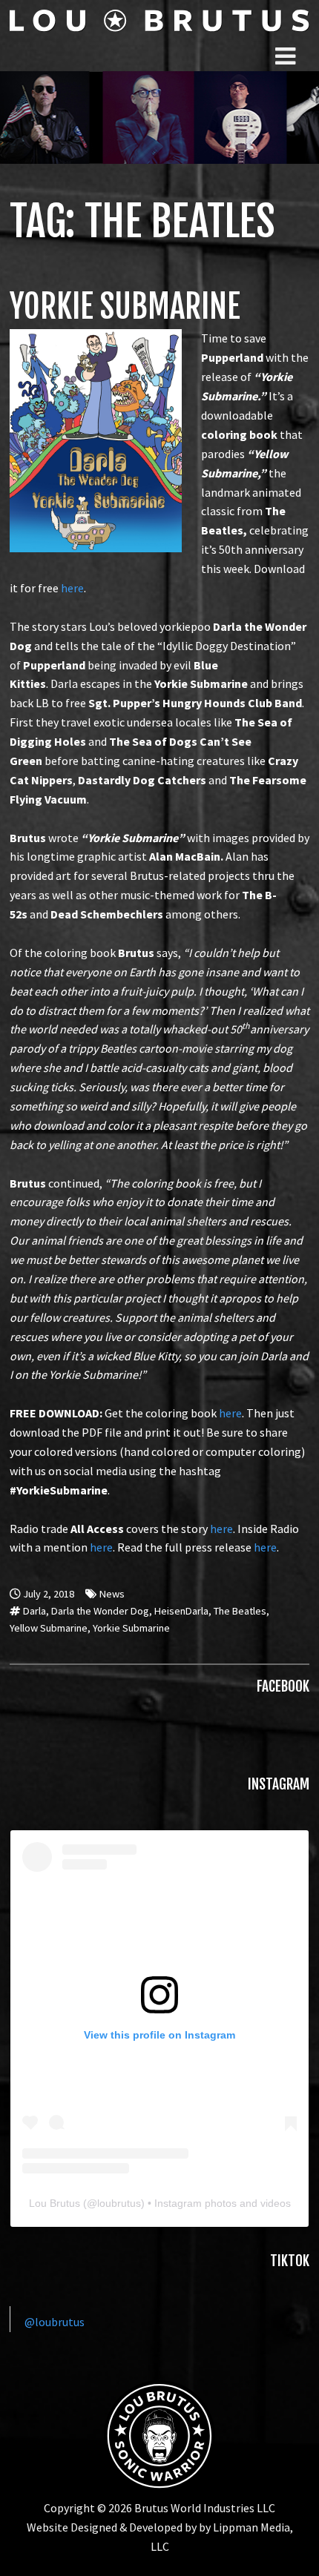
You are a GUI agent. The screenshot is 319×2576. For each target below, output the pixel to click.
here (72, 588)
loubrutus (119, 2203)
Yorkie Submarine (131, 1628)
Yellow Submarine (49, 1628)
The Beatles (240, 1611)
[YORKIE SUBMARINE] (96, 338)
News (112, 1594)
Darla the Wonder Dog (100, 1611)
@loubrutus (55, 2322)
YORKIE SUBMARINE (125, 307)
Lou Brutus (55, 2203)
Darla (34, 1611)
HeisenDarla (181, 1611)
